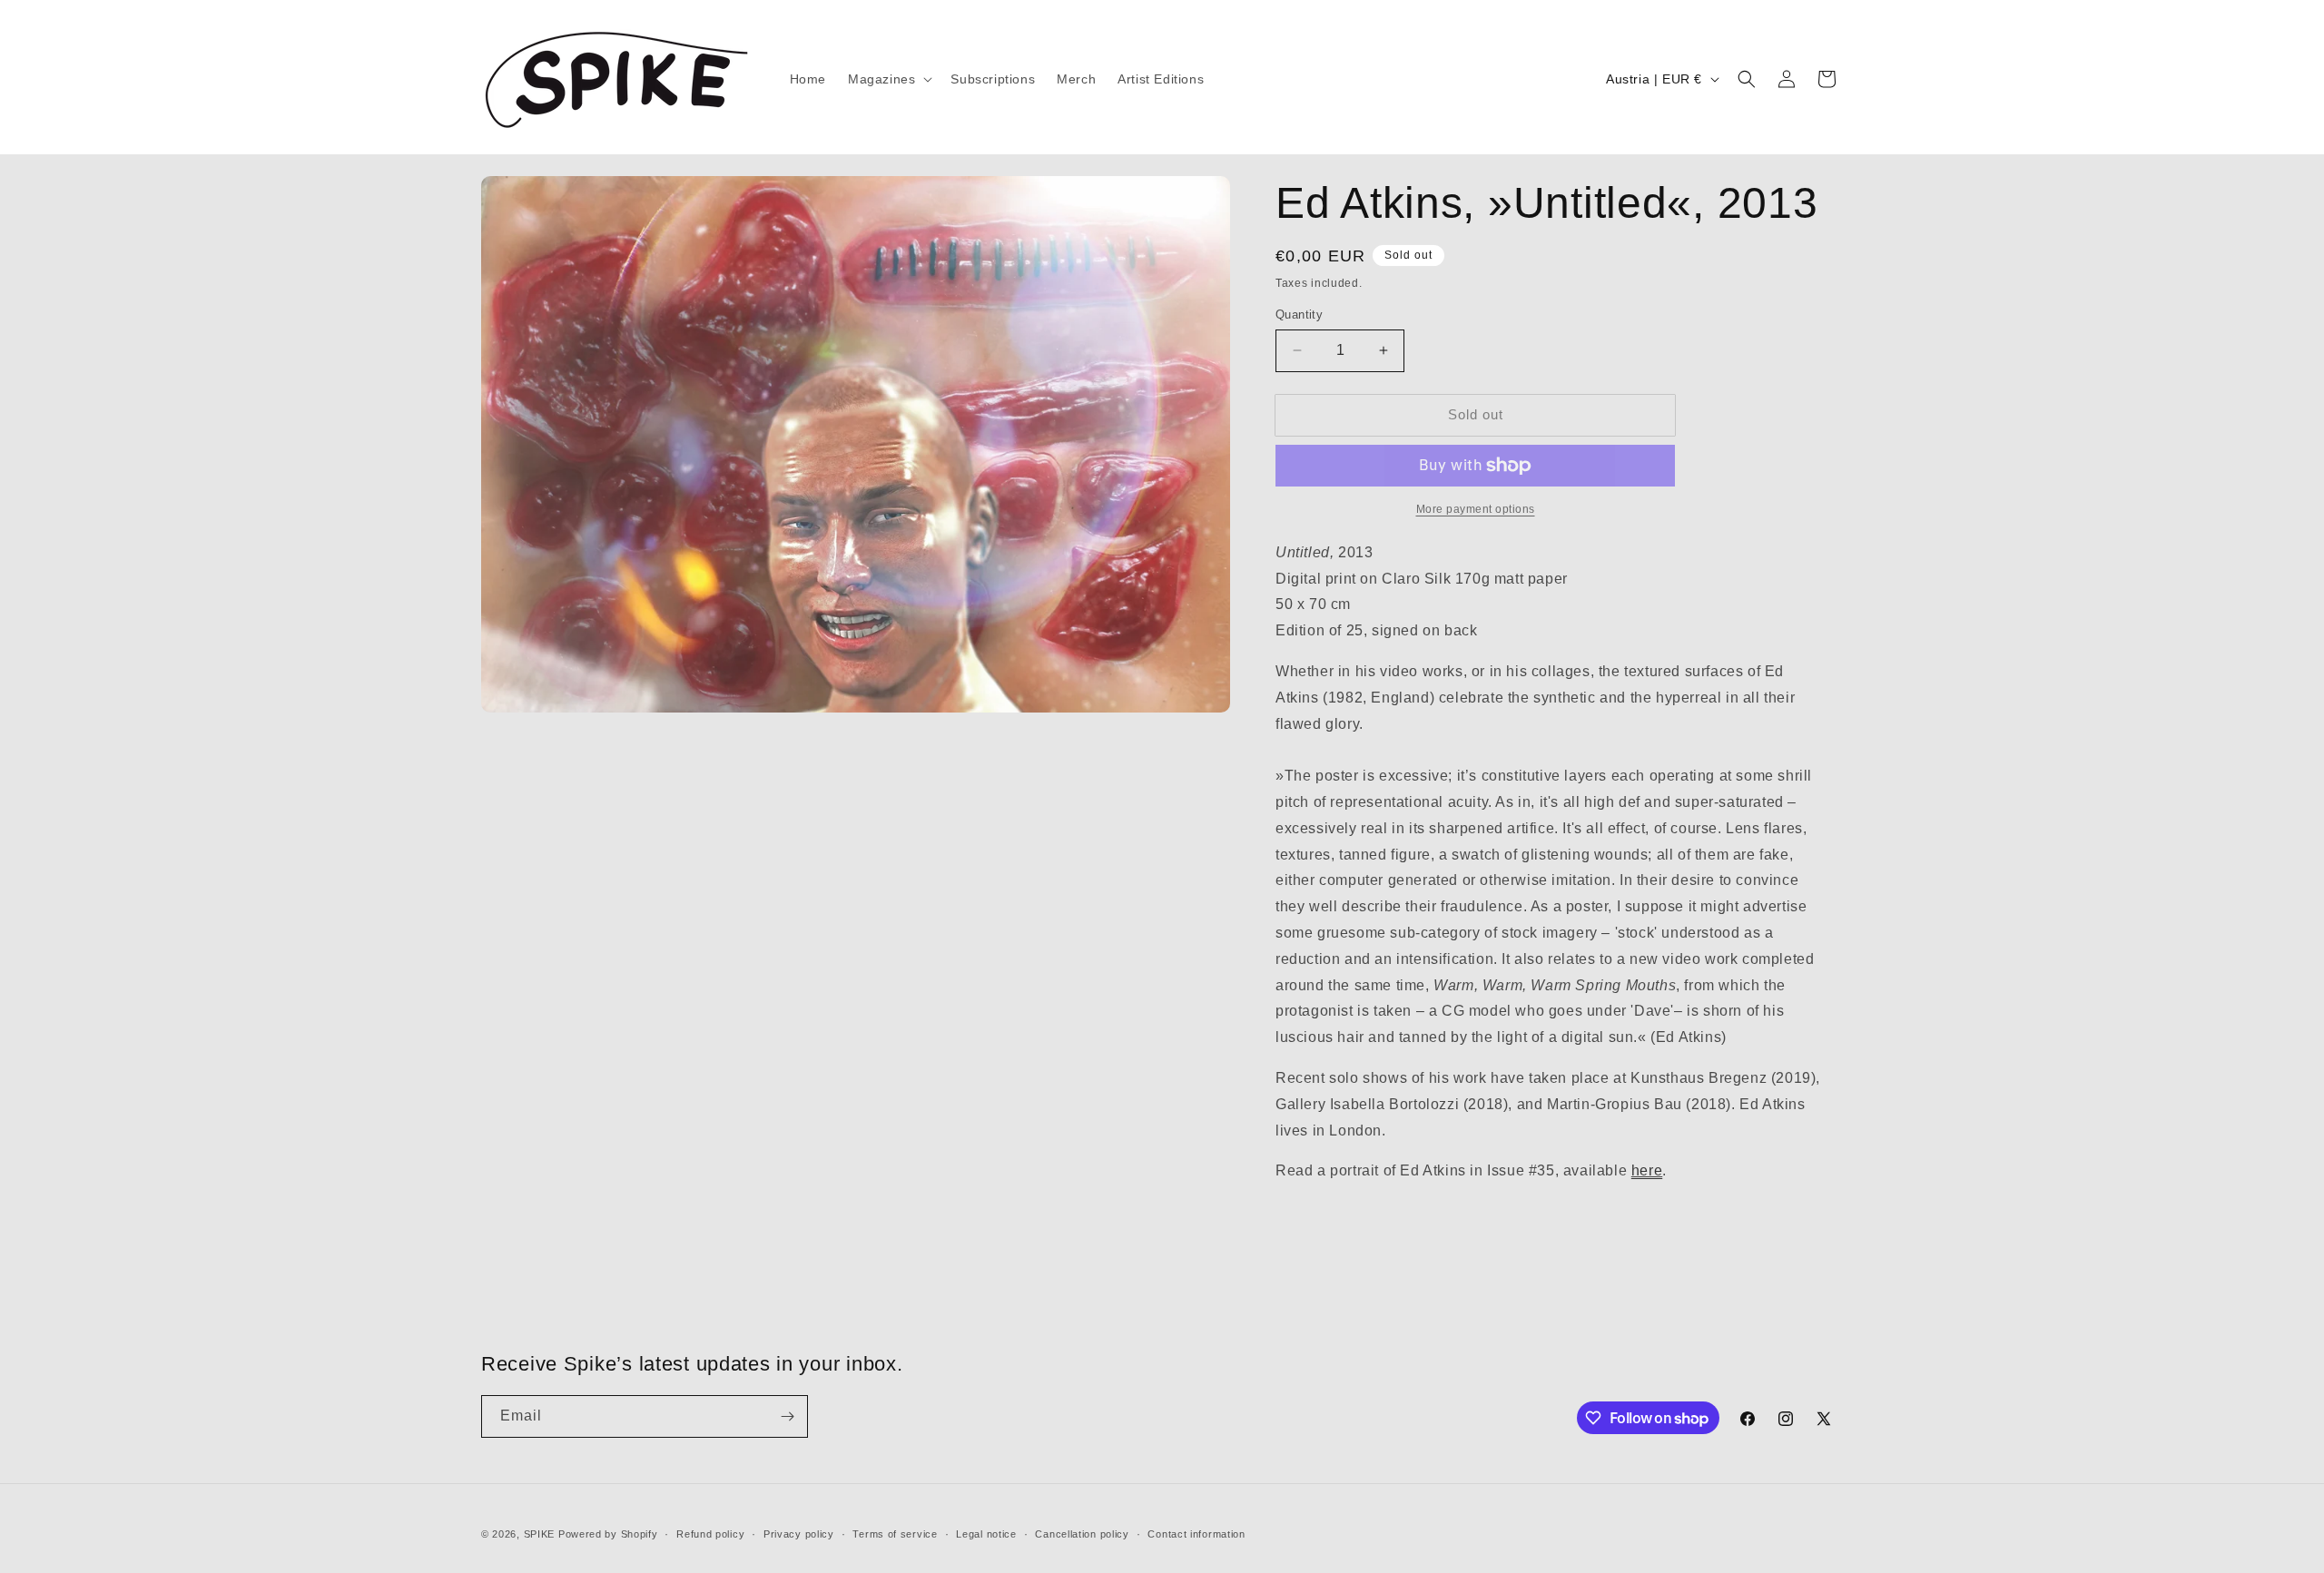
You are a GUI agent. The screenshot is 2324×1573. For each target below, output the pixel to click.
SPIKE (540, 1534)
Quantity (1299, 315)
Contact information (1196, 1534)
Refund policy (710, 1534)
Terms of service (895, 1534)
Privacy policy (799, 1534)
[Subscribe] (787, 1416)
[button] (888, 79)
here (1647, 1170)
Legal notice (986, 1534)
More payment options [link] (1476, 509)
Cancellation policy (1082, 1534)
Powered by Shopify (608, 1534)
